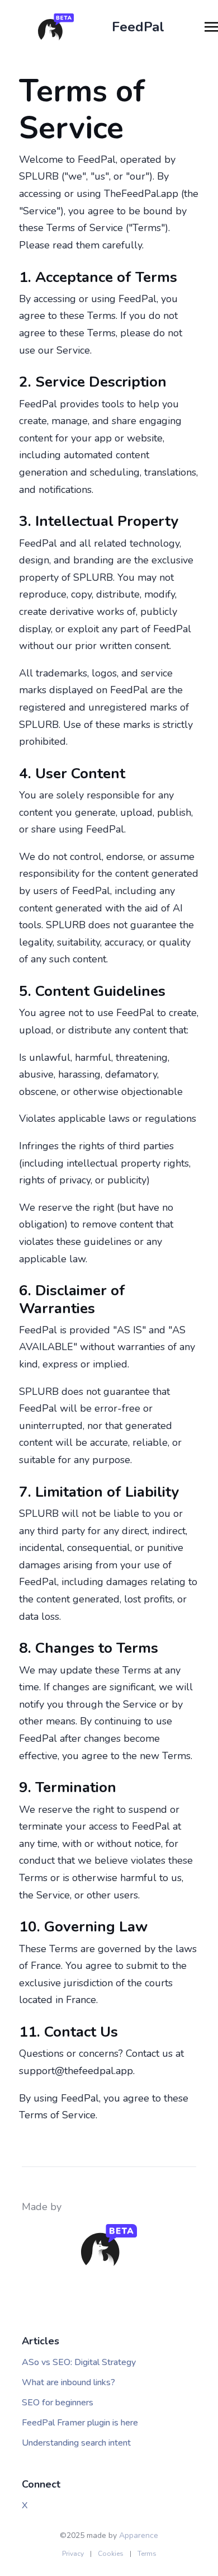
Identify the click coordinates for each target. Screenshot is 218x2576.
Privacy (73, 2554)
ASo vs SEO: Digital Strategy (79, 2362)
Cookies (111, 2554)
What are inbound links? (68, 2382)
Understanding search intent (76, 2443)
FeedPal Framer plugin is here (80, 2423)
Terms (147, 2554)
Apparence (139, 2535)
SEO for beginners (58, 2403)
